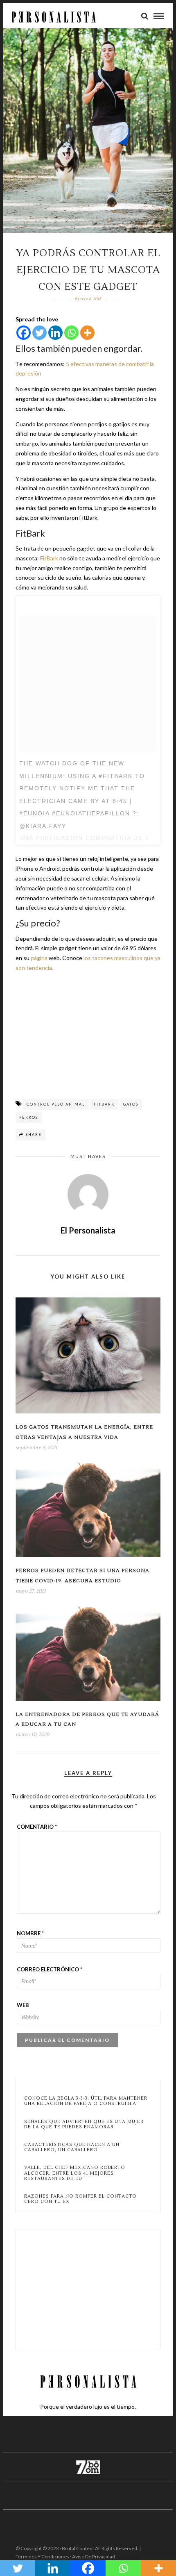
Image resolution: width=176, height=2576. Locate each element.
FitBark (50, 558)
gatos (131, 1104)
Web (23, 2005)
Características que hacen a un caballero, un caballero (72, 2147)
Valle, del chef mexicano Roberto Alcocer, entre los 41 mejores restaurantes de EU (75, 2173)
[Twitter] (39, 333)
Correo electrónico (50, 1969)
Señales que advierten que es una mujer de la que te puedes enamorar (84, 2124)
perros (29, 1117)
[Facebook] (24, 333)
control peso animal (56, 1104)
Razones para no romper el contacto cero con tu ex (80, 2199)
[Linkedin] (55, 333)
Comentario (37, 1827)
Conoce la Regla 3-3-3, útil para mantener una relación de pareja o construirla (86, 2101)
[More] (87, 333)
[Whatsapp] (71, 333)
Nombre (30, 1933)
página (38, 958)
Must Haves (88, 1156)
